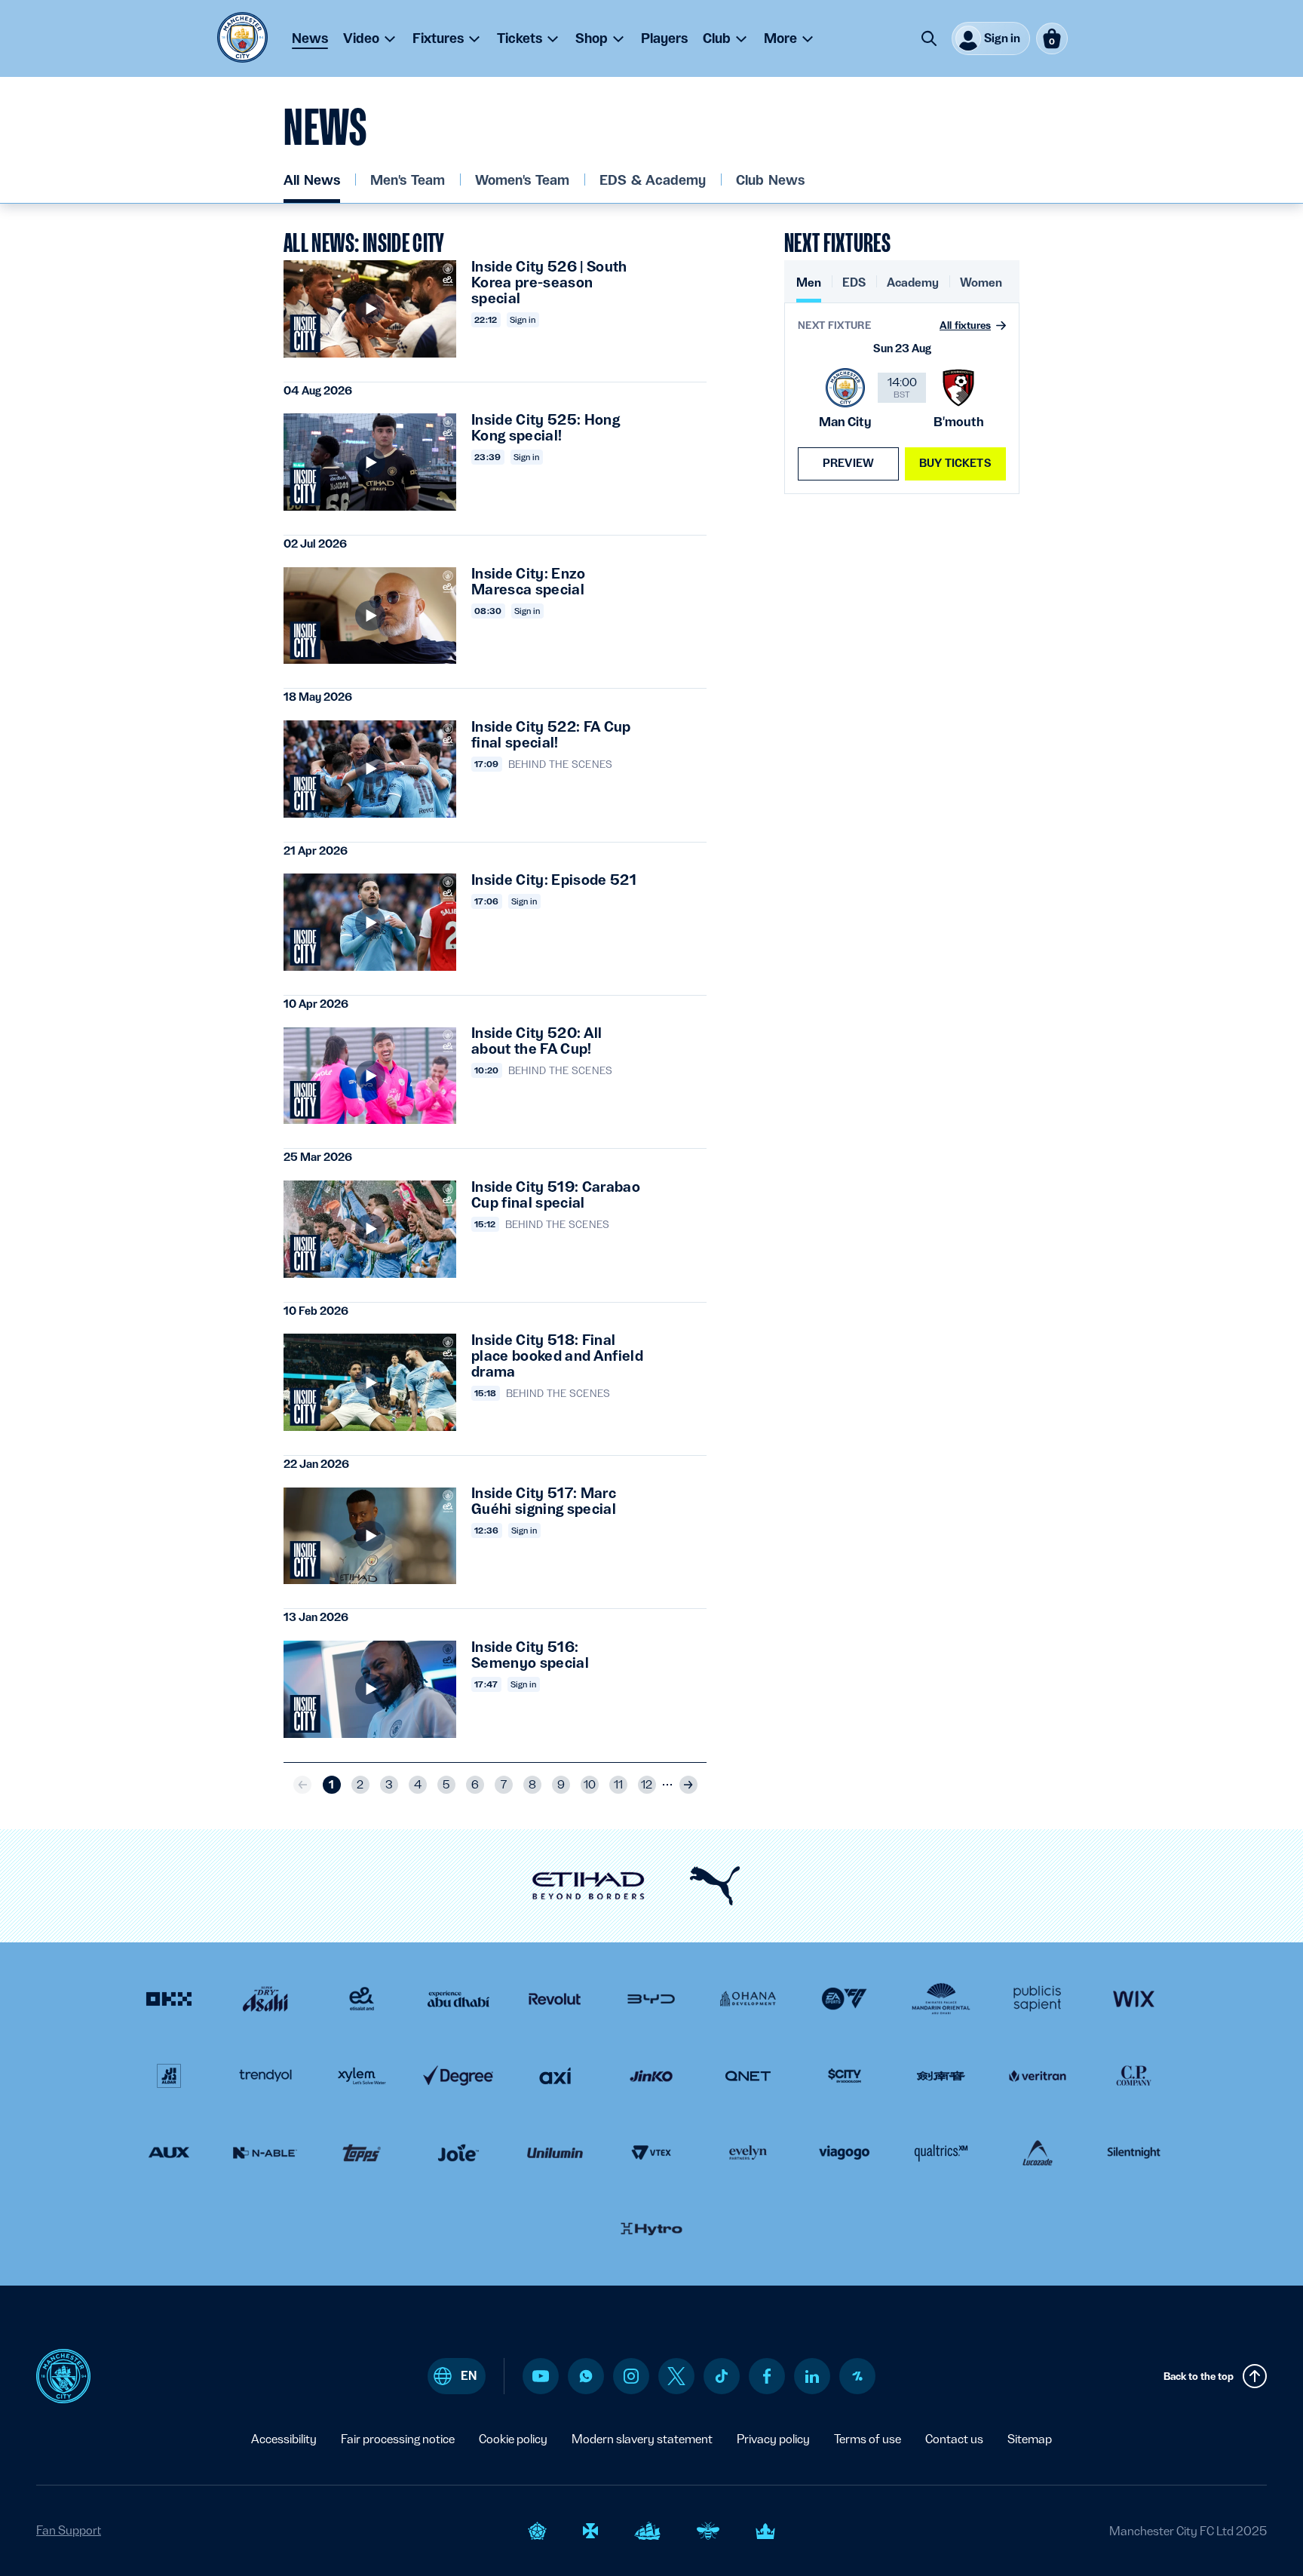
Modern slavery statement (642, 2439)
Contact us (954, 2439)
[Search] (929, 38)
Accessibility (284, 2439)
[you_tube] (541, 2376)
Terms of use (868, 2439)
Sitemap (1030, 2439)
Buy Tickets (955, 463)
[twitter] (676, 2376)
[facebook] (767, 2376)
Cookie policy (513, 2439)
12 (647, 1785)
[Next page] (688, 1785)
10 (590, 1785)
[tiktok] (722, 2376)
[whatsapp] (586, 2376)
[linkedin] (812, 2376)
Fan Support (69, 2530)
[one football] (857, 2376)
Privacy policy (773, 2439)
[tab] (809, 289)
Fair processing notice (398, 2439)
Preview (848, 463)
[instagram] (631, 2376)
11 (618, 1785)
